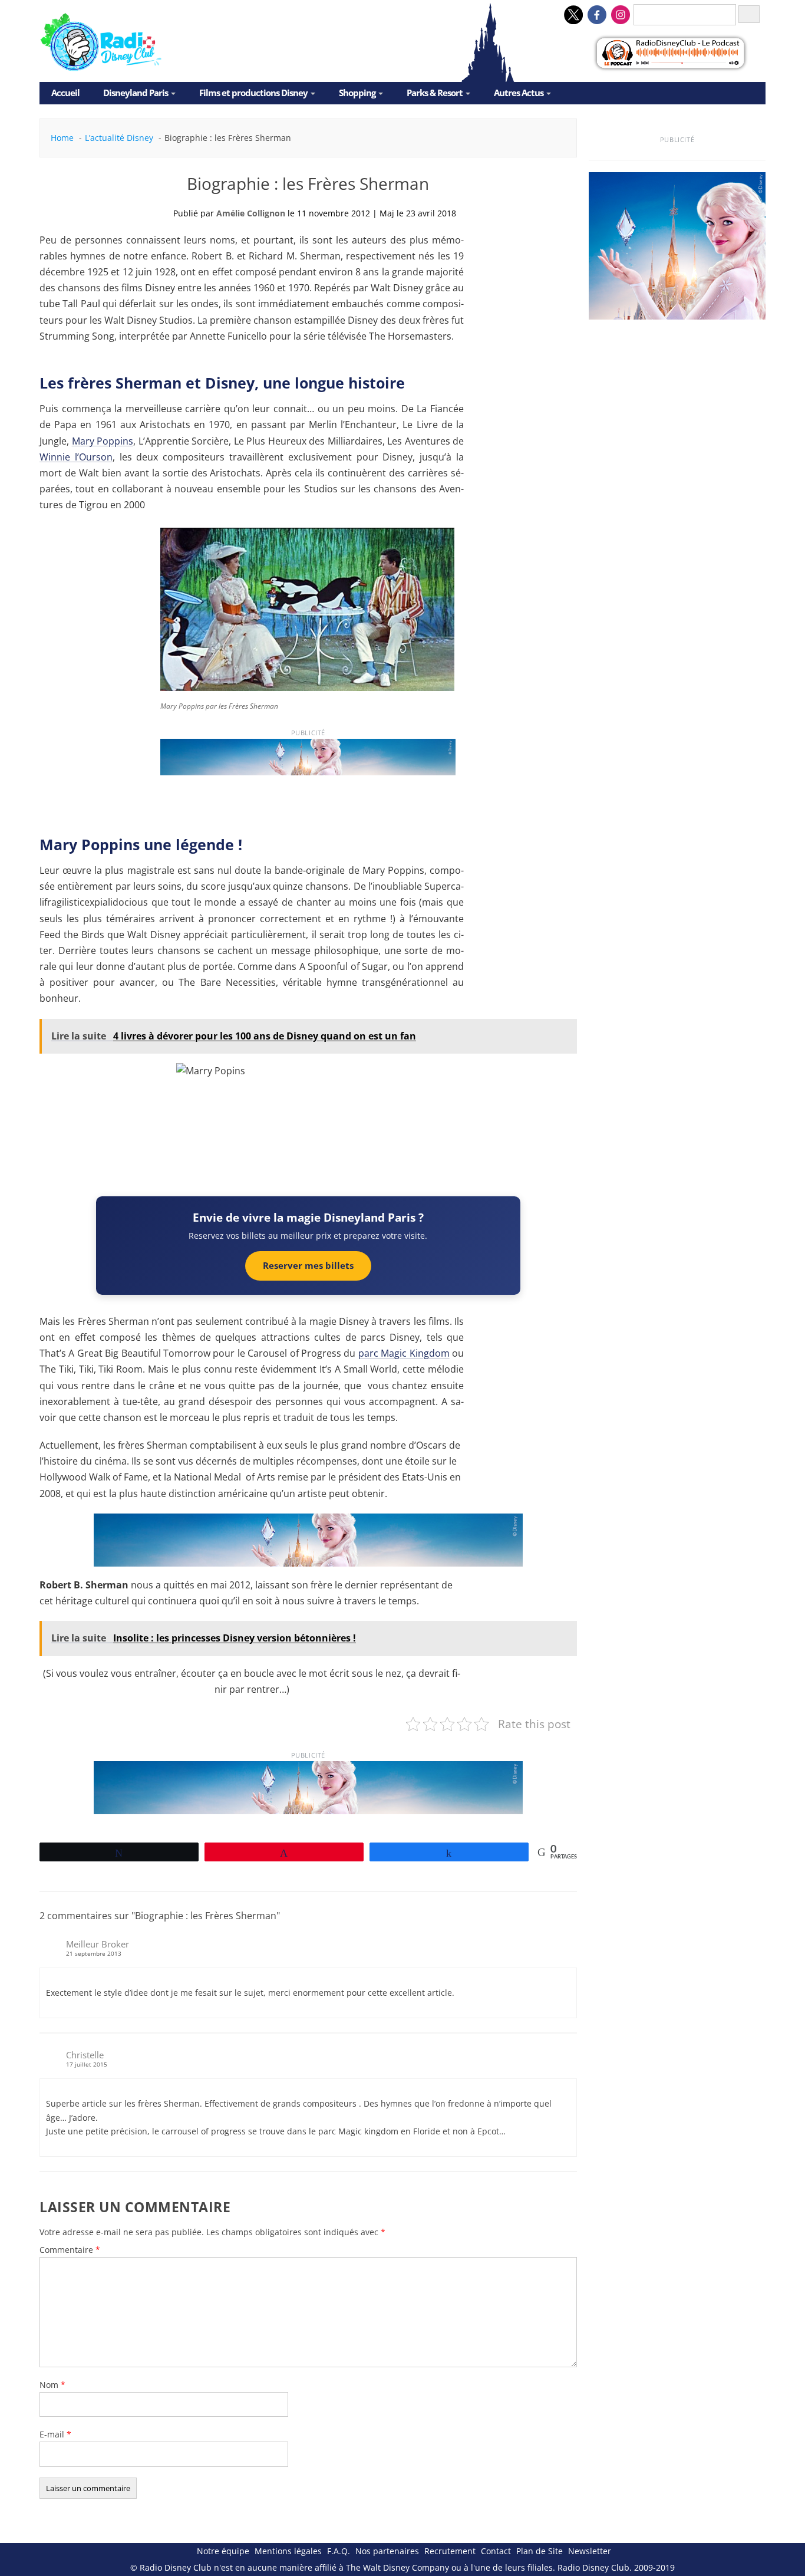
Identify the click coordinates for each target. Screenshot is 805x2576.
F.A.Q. (339, 2551)
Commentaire (70, 2250)
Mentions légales (288, 2551)
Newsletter (590, 2551)
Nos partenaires (387, 2551)
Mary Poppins (103, 441)
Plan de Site (540, 2551)
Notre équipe (223, 2551)
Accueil (65, 93)
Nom (52, 2385)
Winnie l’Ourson (76, 457)
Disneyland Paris (136, 93)
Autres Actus (519, 93)
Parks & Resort (435, 93)
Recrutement (450, 2551)
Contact (496, 2551)
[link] (308, 762)
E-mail (55, 2434)
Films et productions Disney (253, 93)
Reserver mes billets (308, 1265)
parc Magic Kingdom (404, 1353)
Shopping (357, 93)
